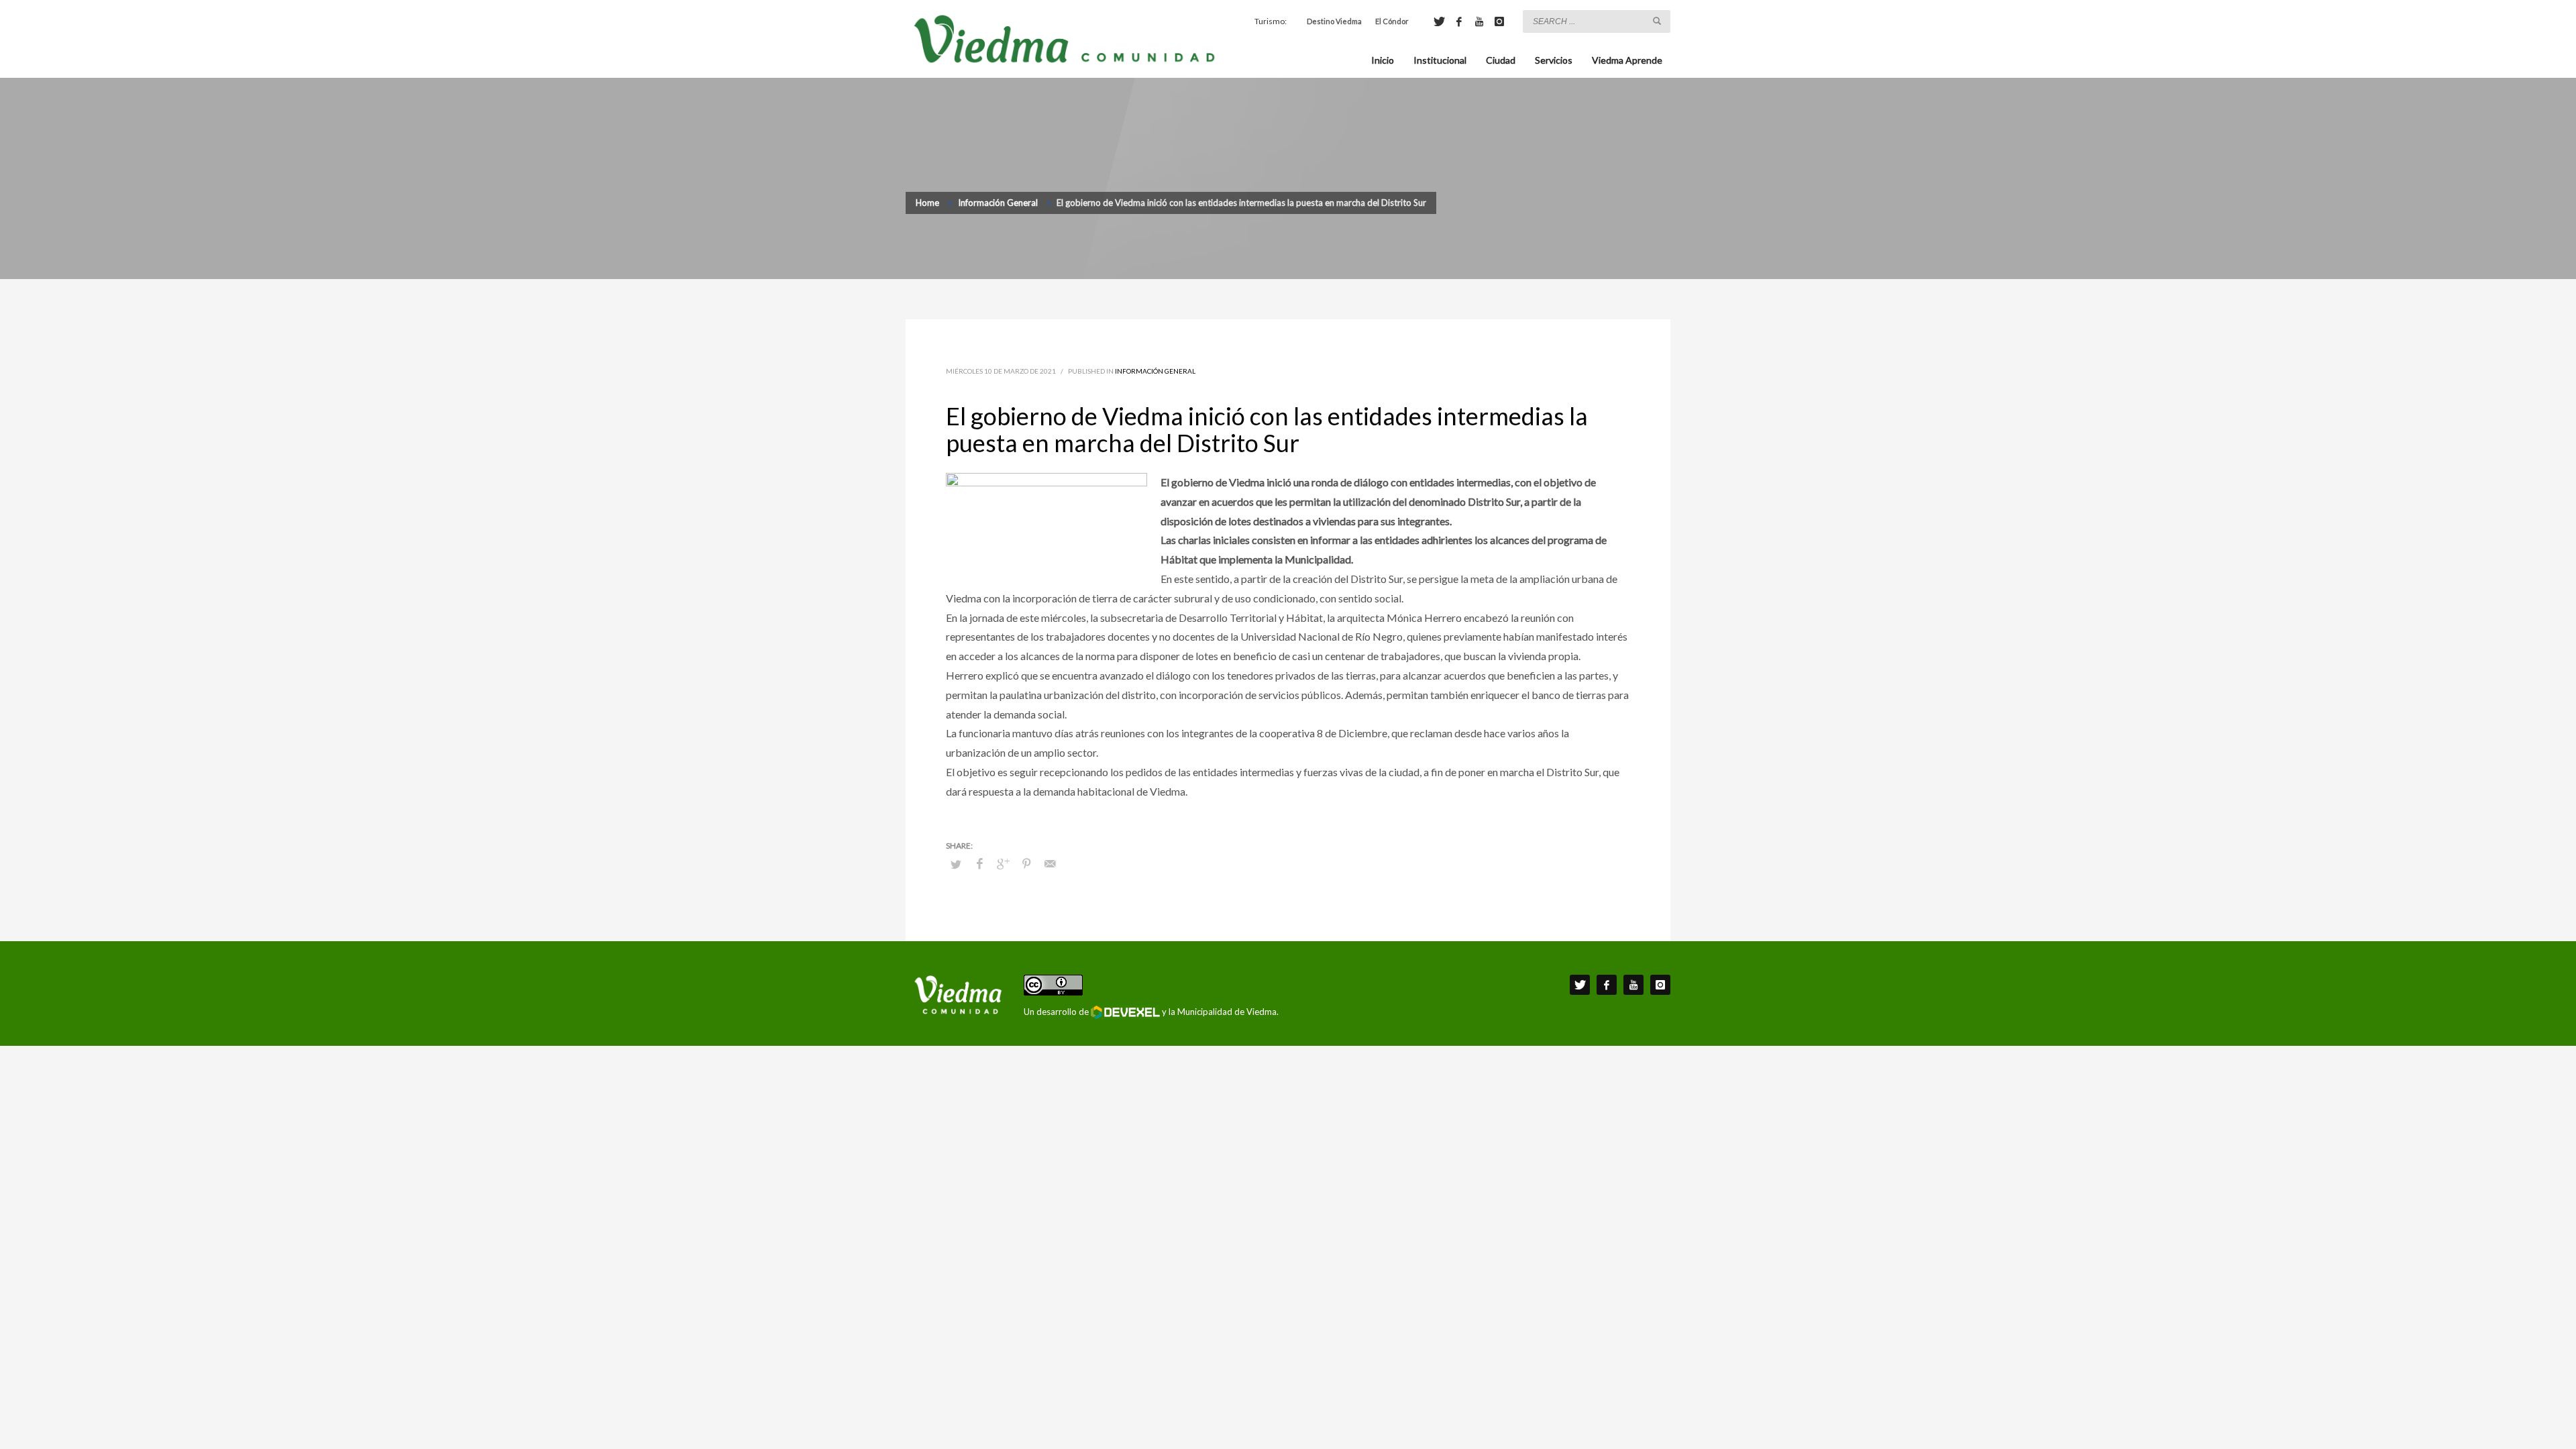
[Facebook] (1459, 21)
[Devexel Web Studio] (1125, 1012)
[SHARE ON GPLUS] (1003, 863)
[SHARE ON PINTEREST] (1026, 863)
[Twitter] (1439, 21)
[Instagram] (1499, 21)
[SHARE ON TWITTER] (956, 864)
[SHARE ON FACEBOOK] (979, 863)
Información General (1155, 371)
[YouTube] (1479, 21)
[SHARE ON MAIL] (1050, 863)
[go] (1657, 21)
